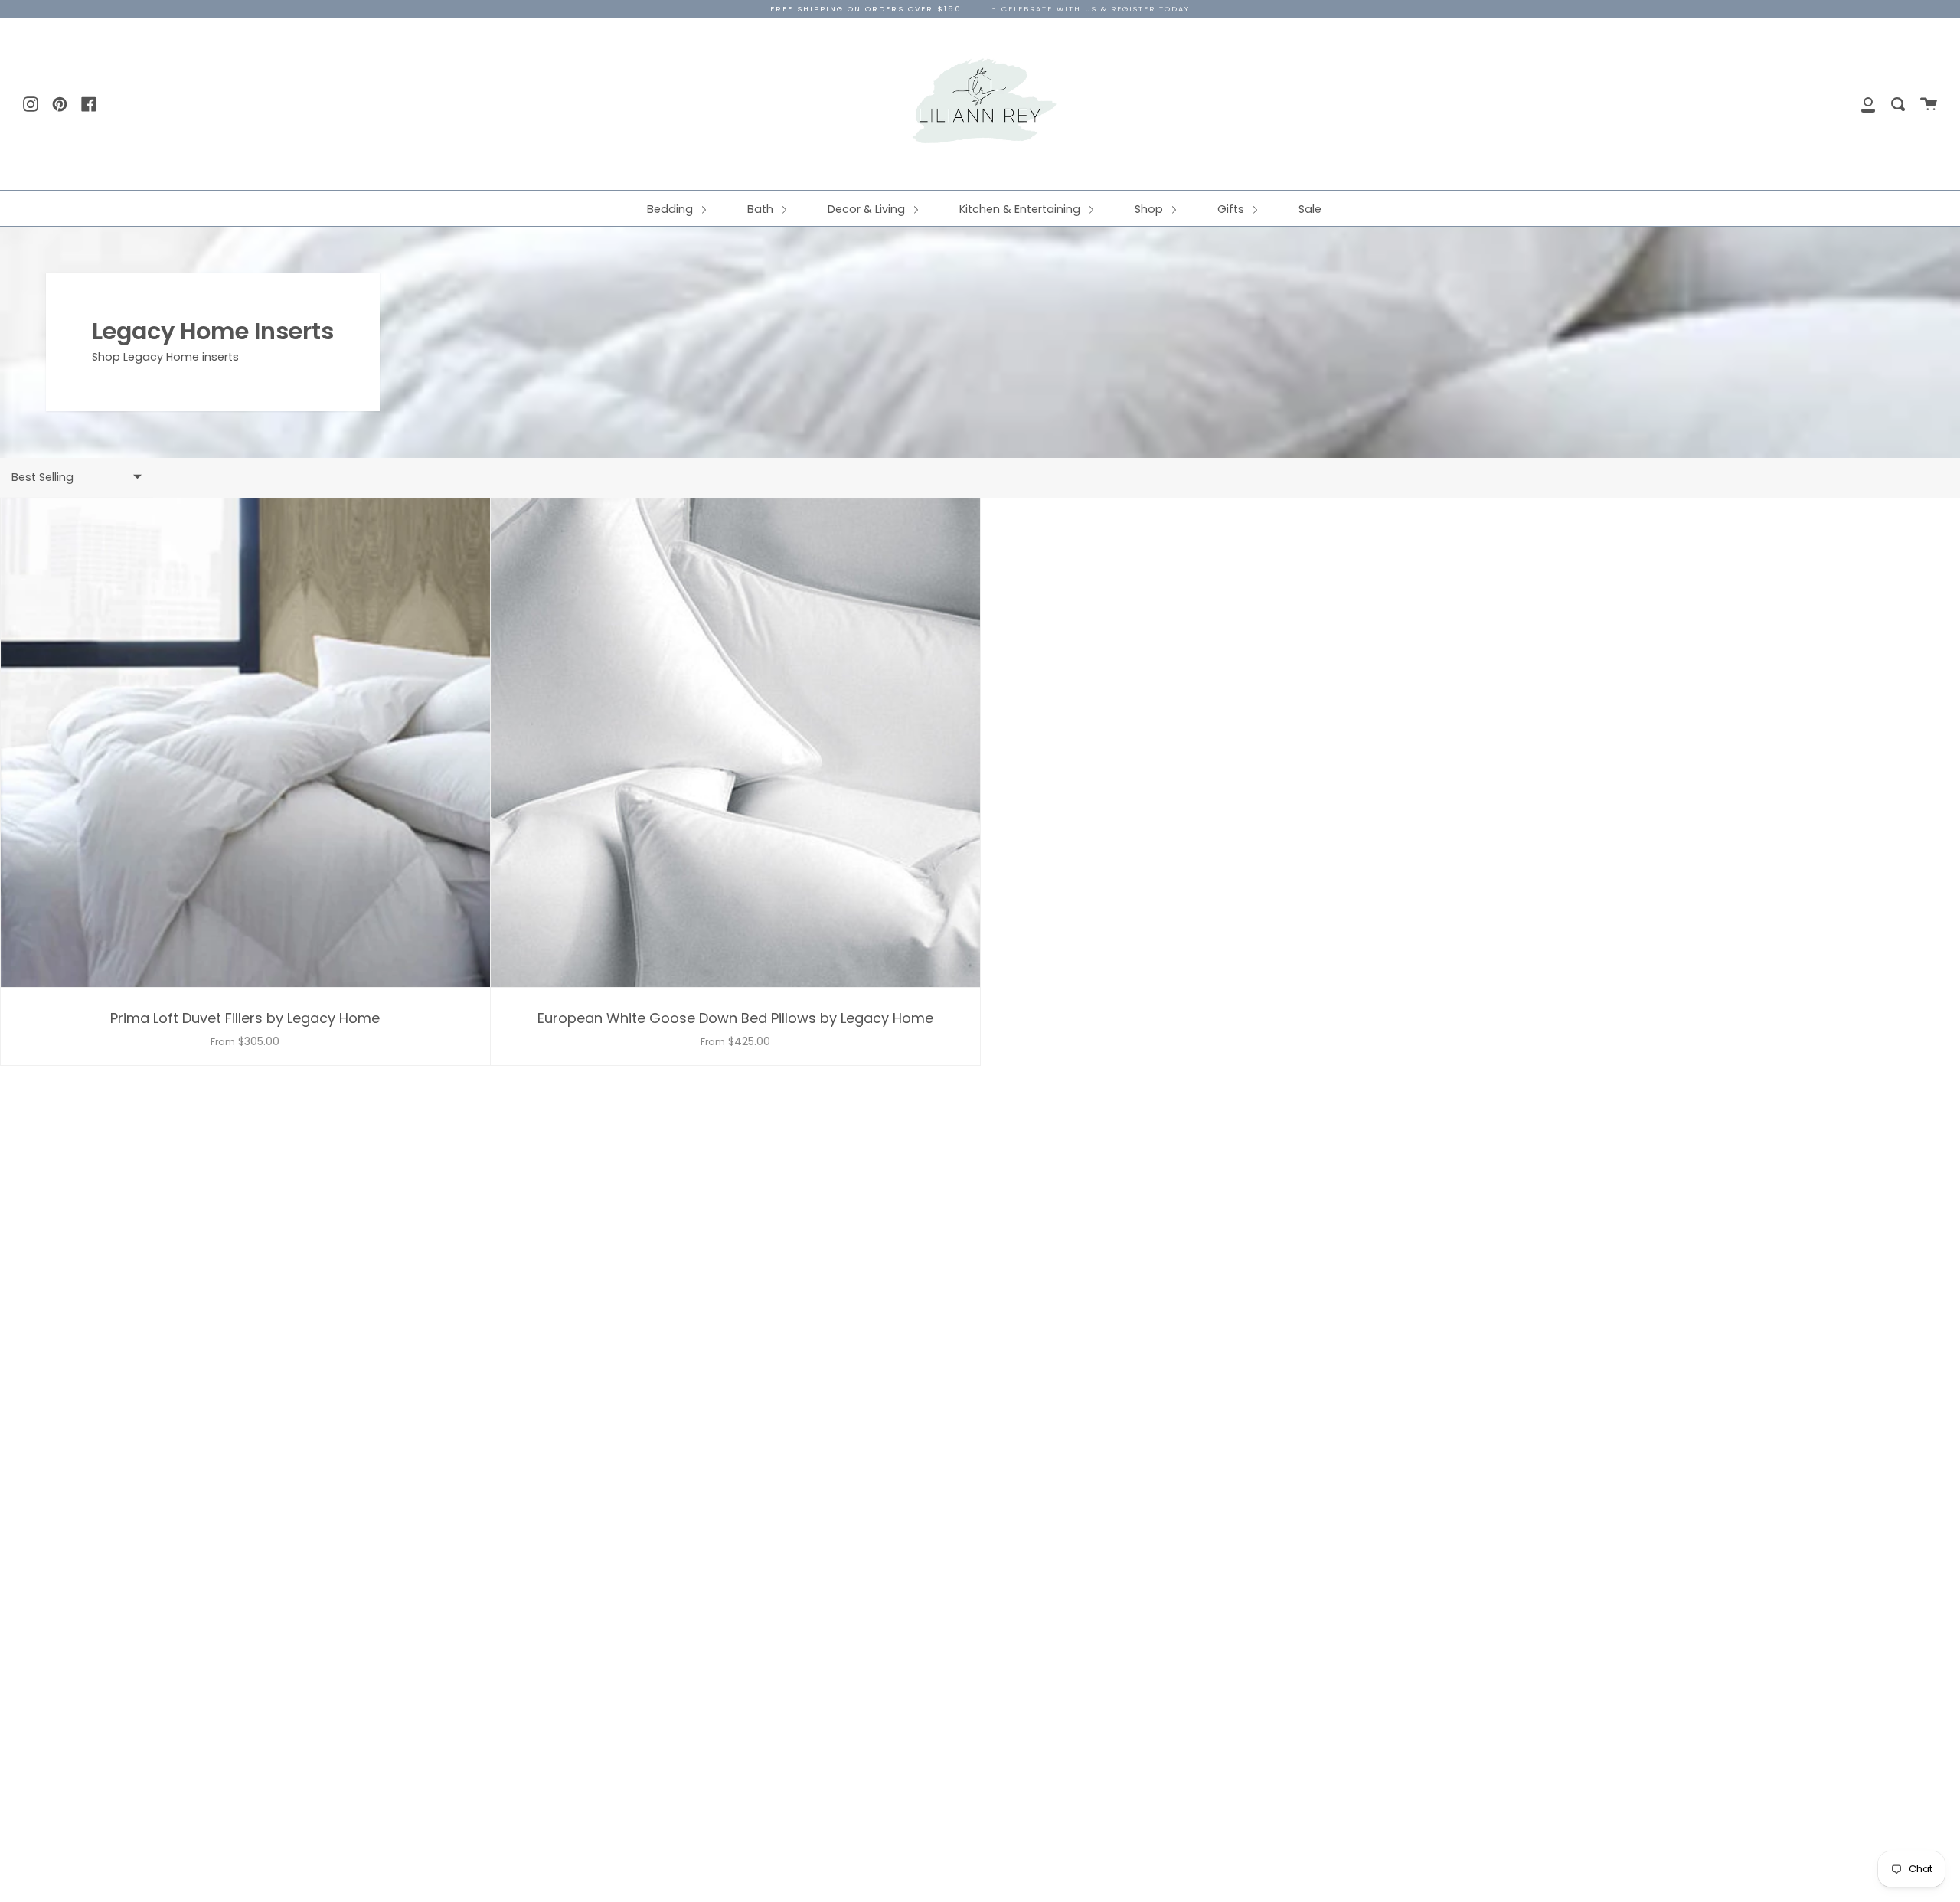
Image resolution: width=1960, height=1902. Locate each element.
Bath (762, 209)
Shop (1150, 209)
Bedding (671, 209)
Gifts (1232, 209)
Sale (1310, 209)
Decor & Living (868, 209)
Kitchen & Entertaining (1021, 209)
